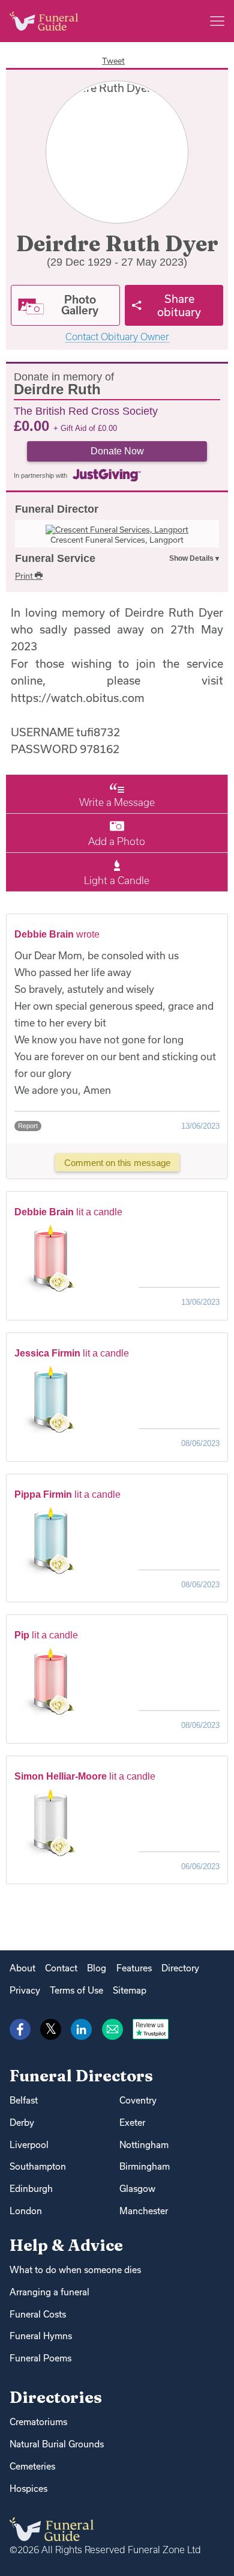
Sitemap (130, 1990)
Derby (22, 2123)
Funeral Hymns (41, 2336)
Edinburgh (31, 2189)
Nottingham (144, 2145)
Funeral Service (55, 558)
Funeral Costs (38, 2314)
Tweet (113, 61)
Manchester (144, 2211)
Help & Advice (66, 2245)
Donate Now (117, 451)
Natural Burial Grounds (57, 2444)
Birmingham (145, 2166)
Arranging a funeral (49, 2292)
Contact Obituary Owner (117, 337)
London (26, 2211)
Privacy (25, 1990)
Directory (180, 1968)
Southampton (38, 2166)
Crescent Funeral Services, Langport (117, 540)
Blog (97, 1968)
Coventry (138, 2100)
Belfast (24, 2100)
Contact (61, 1968)
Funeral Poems (40, 2358)
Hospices (28, 2489)
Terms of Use (76, 1990)
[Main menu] (217, 21)
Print (25, 576)
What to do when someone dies (75, 2270)
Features (134, 1968)
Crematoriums (38, 2422)
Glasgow (137, 2189)
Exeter (132, 2123)
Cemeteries (32, 2466)
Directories (56, 2397)
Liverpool (29, 2145)
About (22, 1968)
